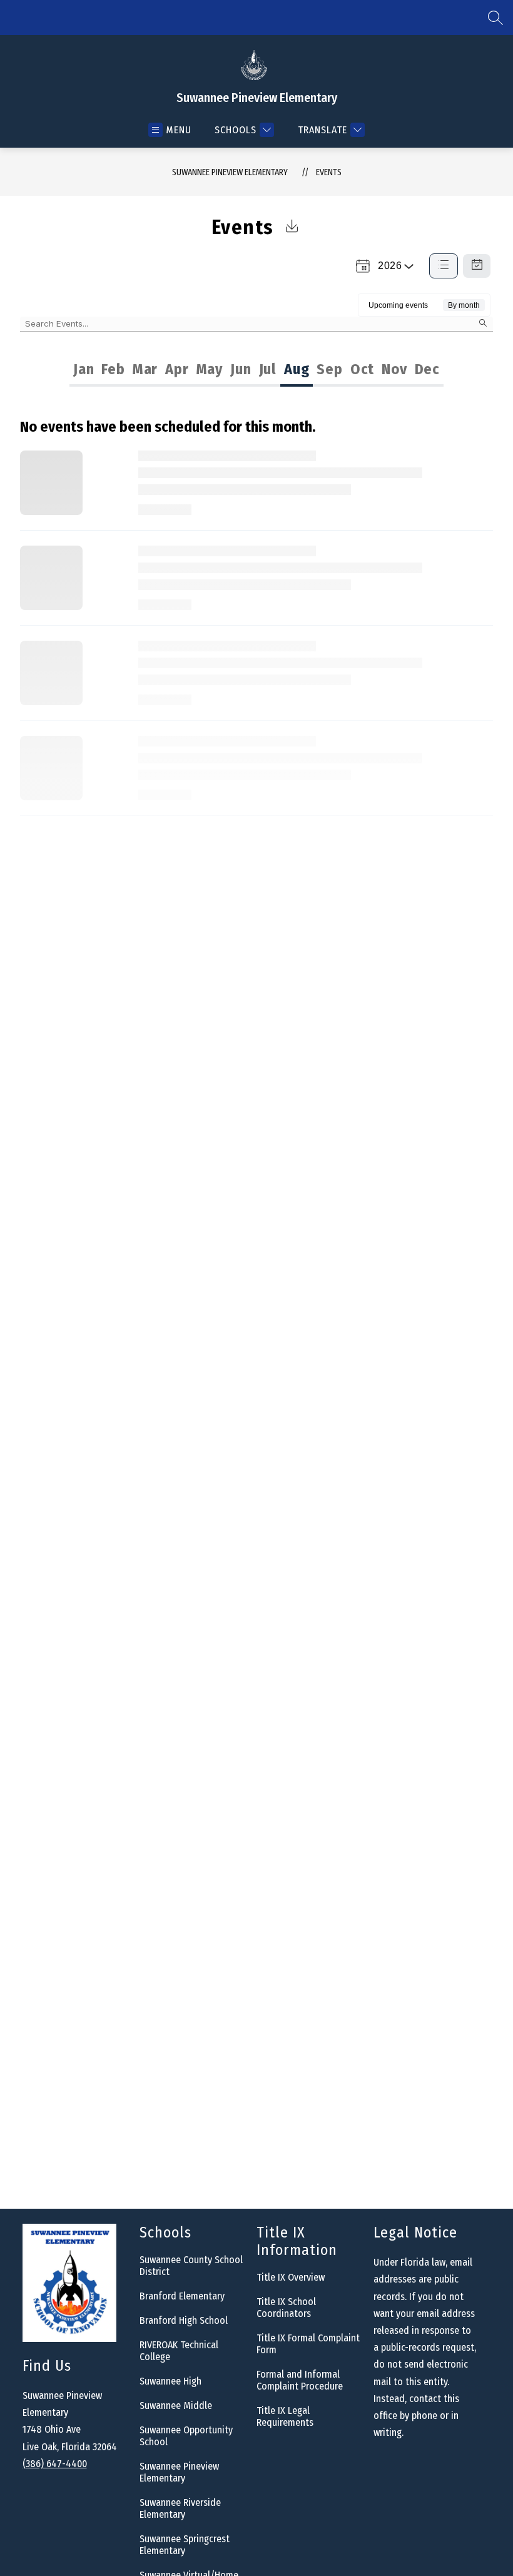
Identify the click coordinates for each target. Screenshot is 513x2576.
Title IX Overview (291, 2277)
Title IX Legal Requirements (285, 2416)
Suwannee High (170, 2381)
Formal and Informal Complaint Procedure (300, 2380)
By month (464, 305)
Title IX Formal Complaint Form (308, 2344)
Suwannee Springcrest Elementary (185, 2545)
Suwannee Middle (176, 2405)
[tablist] (162, 369)
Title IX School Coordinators (286, 2308)
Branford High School (184, 2320)
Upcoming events (398, 305)
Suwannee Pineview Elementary (230, 172)
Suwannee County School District (191, 2266)
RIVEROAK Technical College (179, 2351)
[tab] (84, 369)
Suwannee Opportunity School (186, 2436)
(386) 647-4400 (55, 2464)
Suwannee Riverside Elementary (180, 2508)
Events (329, 172)
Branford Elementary (182, 2296)
